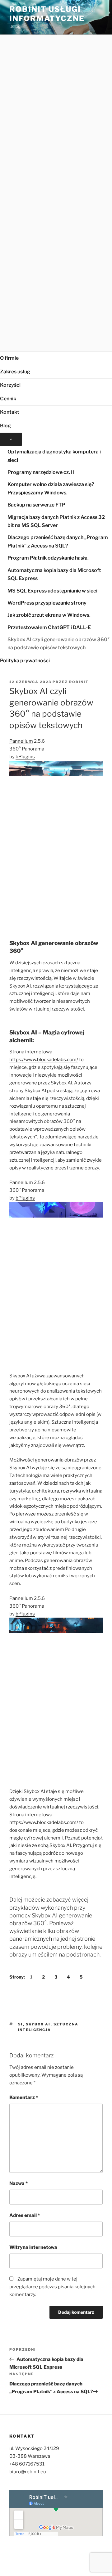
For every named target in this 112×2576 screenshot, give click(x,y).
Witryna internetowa (33, 2247)
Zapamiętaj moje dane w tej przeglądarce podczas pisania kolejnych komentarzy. (52, 2287)
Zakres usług (15, 372)
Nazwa (19, 2183)
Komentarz (24, 2097)
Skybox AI (38, 2024)
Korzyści (10, 385)
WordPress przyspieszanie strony (47, 603)
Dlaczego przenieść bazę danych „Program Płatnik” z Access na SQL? (58, 542)
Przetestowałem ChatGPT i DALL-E (49, 627)
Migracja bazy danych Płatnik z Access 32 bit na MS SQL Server (56, 521)
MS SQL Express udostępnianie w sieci (52, 591)
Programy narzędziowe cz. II (41, 472)
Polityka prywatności (25, 661)
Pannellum (21, 741)
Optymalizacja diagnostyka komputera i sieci (54, 456)
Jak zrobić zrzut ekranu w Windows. (49, 615)
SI (21, 2024)
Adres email (25, 2215)
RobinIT (79, 682)
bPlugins (25, 757)
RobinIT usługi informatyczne (47, 14)
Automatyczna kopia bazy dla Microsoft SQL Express (54, 574)
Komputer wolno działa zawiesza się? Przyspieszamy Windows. (51, 489)
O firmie (9, 358)
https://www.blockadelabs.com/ (44, 1060)
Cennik (8, 399)
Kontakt (10, 412)
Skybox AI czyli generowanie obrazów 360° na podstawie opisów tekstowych (58, 644)
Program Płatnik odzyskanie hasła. (48, 558)
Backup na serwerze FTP (36, 505)
